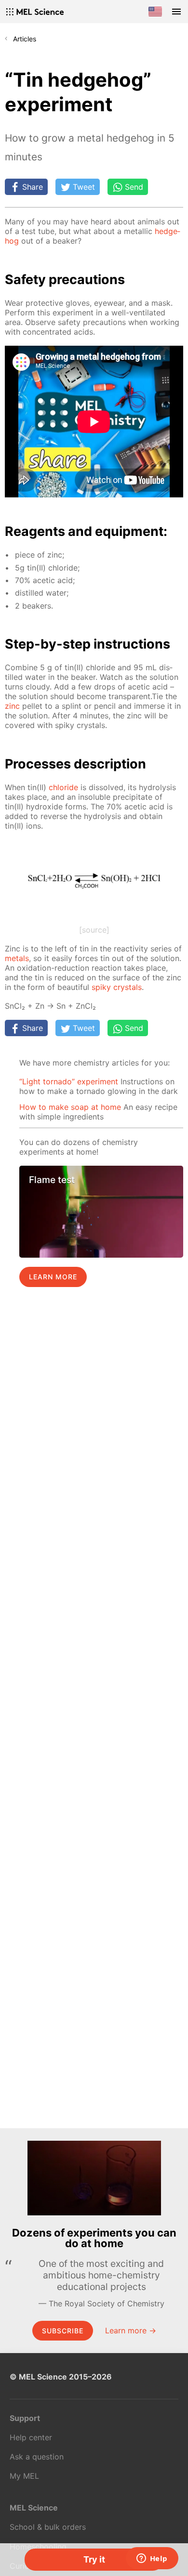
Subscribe (63, 2331)
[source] (94, 930)
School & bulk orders (48, 2527)
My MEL (24, 2476)
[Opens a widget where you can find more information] (152, 2559)
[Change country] (155, 12)
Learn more (53, 1277)
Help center (31, 2437)
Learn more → (131, 2330)
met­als (17, 958)
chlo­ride (63, 787)
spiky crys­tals (117, 987)
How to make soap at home (70, 1107)
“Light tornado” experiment (69, 1081)
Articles (25, 39)
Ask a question (37, 2457)
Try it (94, 2559)
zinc (12, 706)
